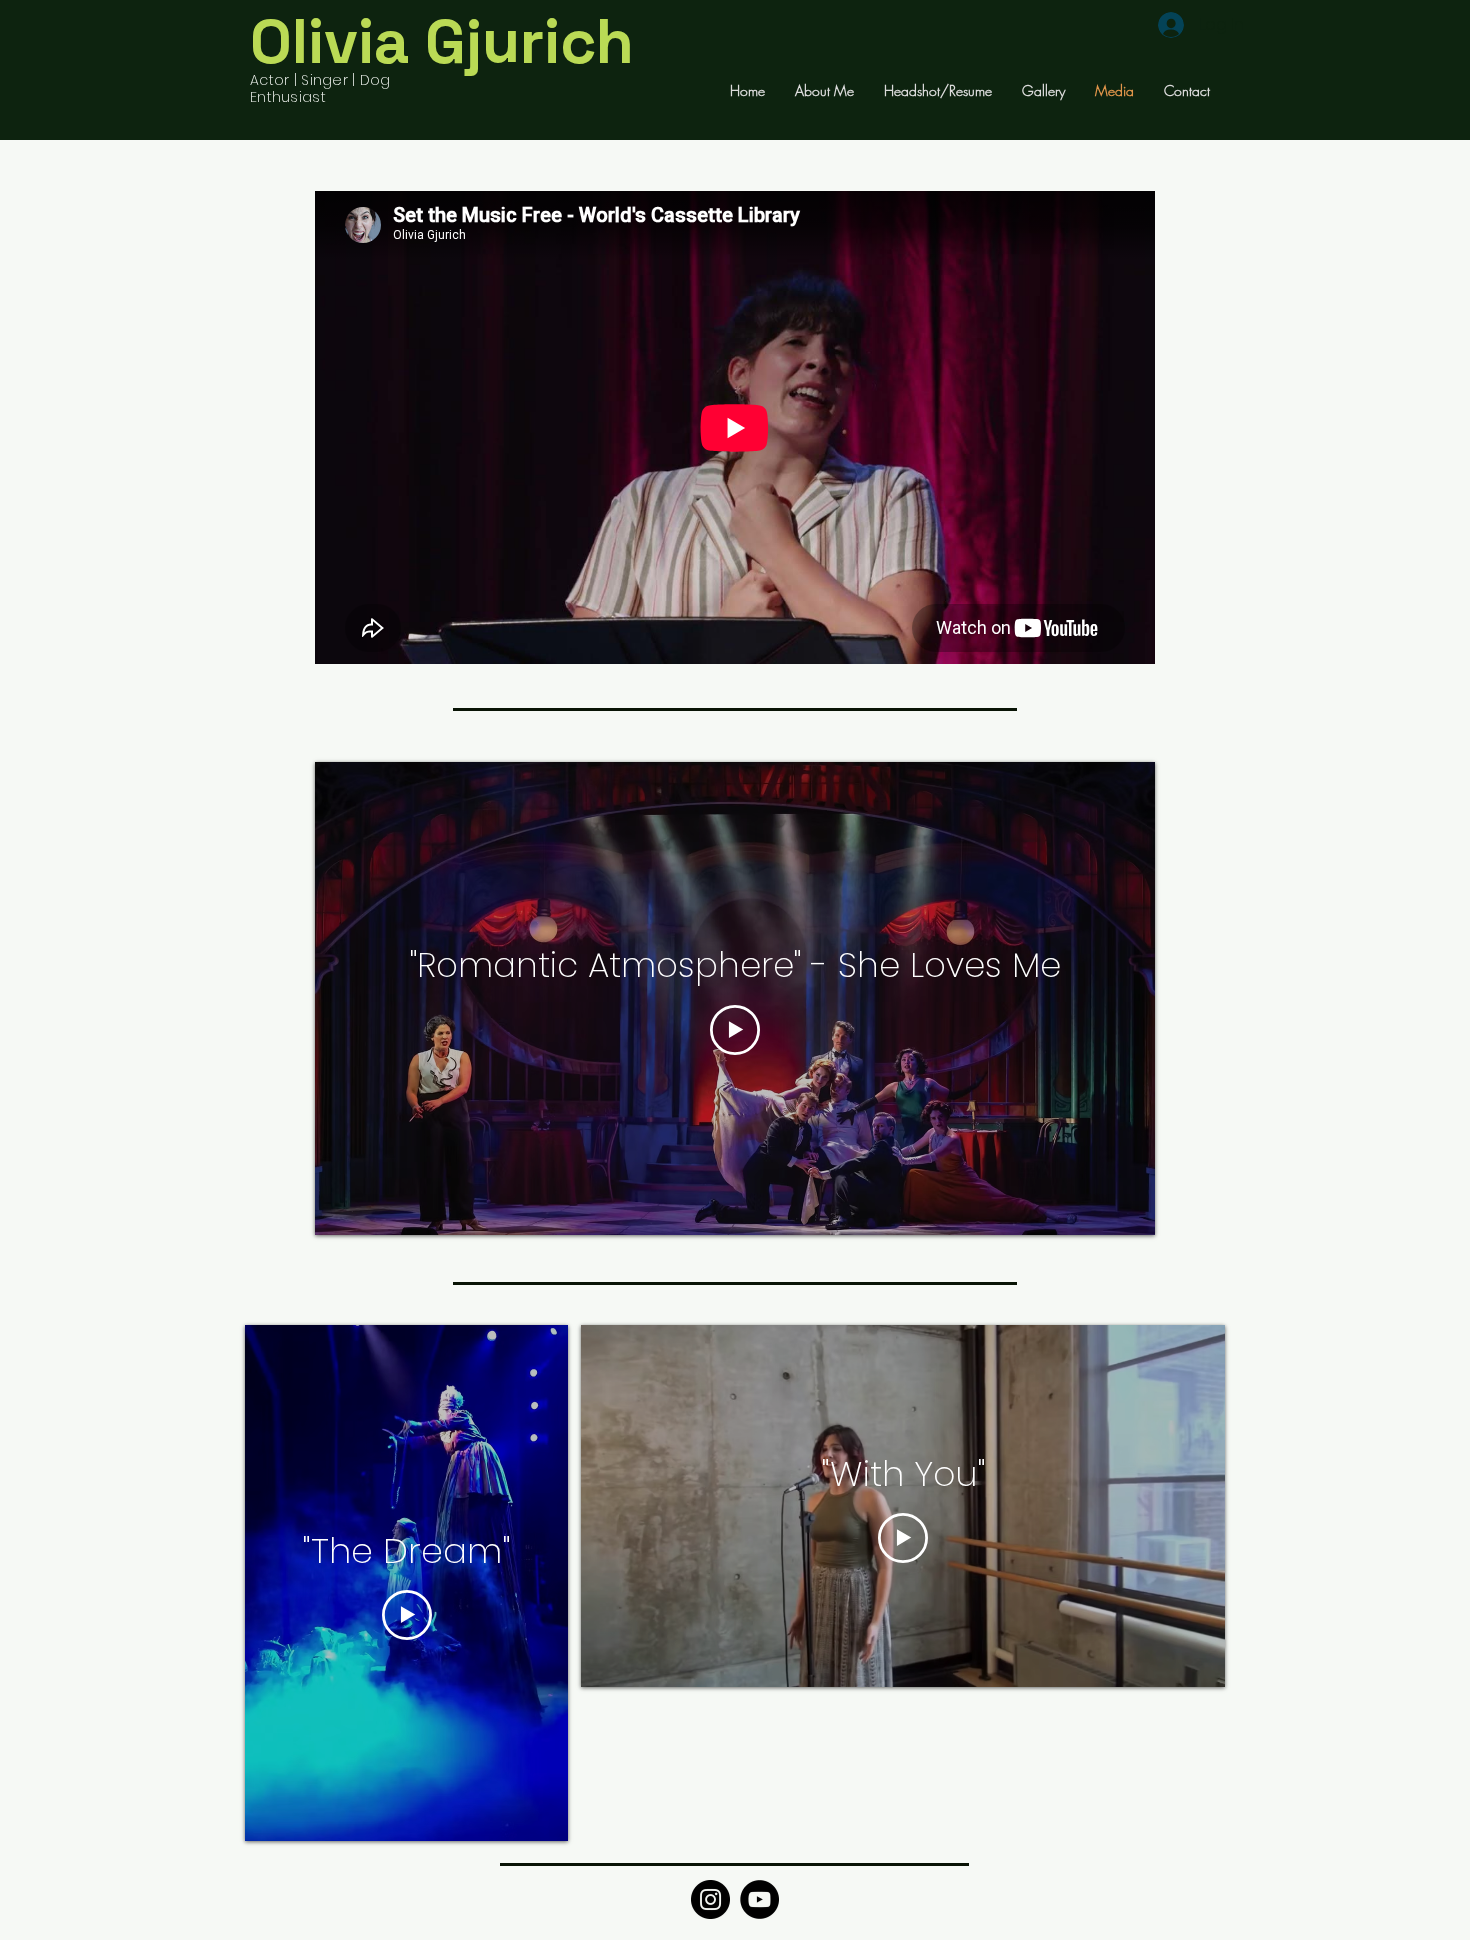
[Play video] (735, 1030)
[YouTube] (759, 1899)
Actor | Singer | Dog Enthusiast (320, 88)
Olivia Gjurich (442, 41)
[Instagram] (710, 1899)
